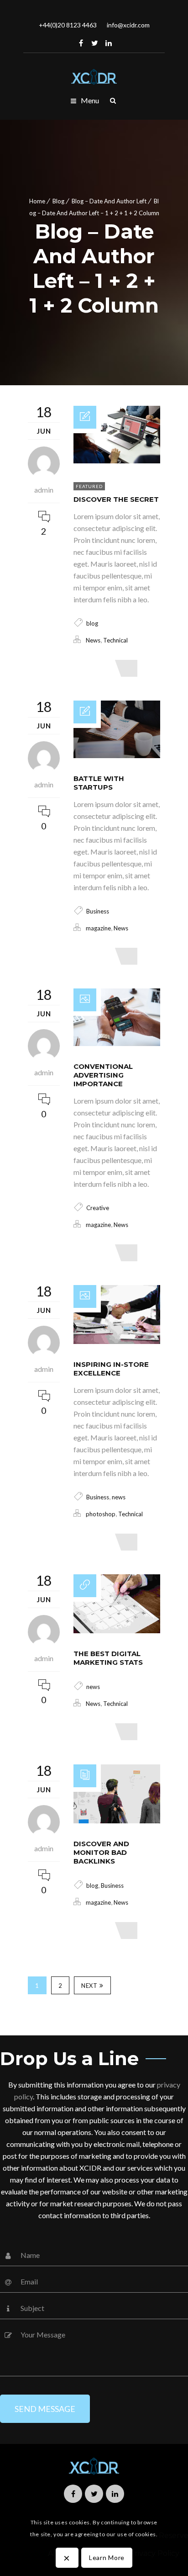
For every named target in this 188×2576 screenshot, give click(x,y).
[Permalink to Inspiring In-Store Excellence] (117, 1341)
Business (98, 911)
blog (92, 623)
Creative (98, 1208)
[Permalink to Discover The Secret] (117, 460)
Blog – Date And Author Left (109, 201)
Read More (97, 668)
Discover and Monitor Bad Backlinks (101, 1852)
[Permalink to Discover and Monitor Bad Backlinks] (117, 1820)
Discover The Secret (116, 499)
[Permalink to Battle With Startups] (117, 755)
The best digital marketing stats (108, 1658)
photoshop (101, 1514)
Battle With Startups (99, 783)
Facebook (81, 43)
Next (89, 1986)
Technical (115, 640)
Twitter (95, 43)
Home (37, 201)
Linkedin (109, 43)
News (93, 640)
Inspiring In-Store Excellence (111, 1369)
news (119, 1497)
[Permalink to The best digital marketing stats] (117, 1630)
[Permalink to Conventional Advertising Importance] (117, 1043)
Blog (58, 201)
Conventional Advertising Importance (103, 1075)
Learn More (107, 2557)
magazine (98, 928)
